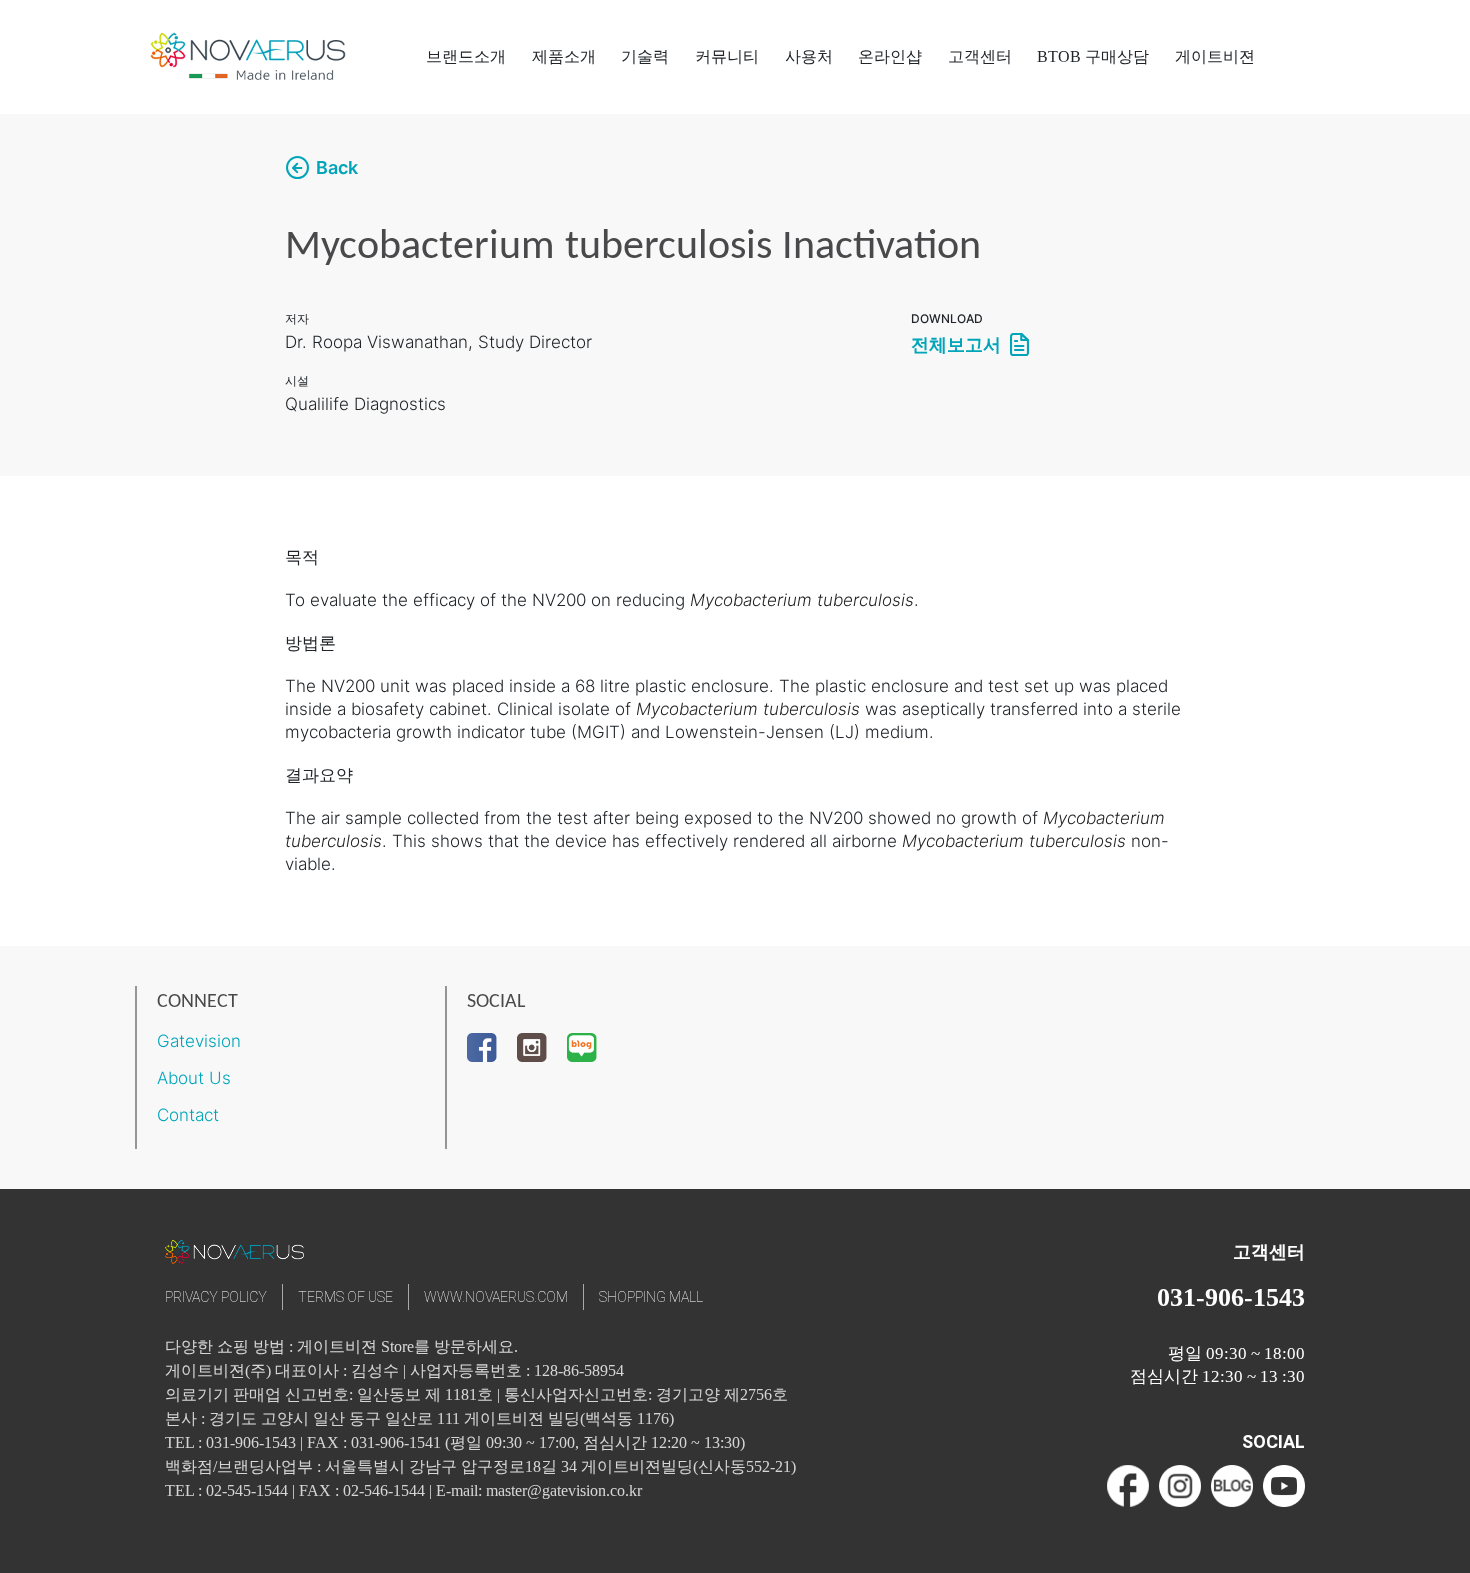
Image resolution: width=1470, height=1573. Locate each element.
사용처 (809, 56)
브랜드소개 (466, 56)
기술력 (645, 56)
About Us (194, 1078)
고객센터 (980, 56)
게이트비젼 (1215, 56)
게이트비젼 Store (355, 1346)
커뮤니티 (727, 56)
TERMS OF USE (345, 1297)
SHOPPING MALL (651, 1297)
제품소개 (564, 56)
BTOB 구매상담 (1093, 56)
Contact (188, 1115)
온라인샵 (890, 56)
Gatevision (199, 1041)
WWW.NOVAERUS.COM (496, 1297)
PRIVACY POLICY (216, 1297)
